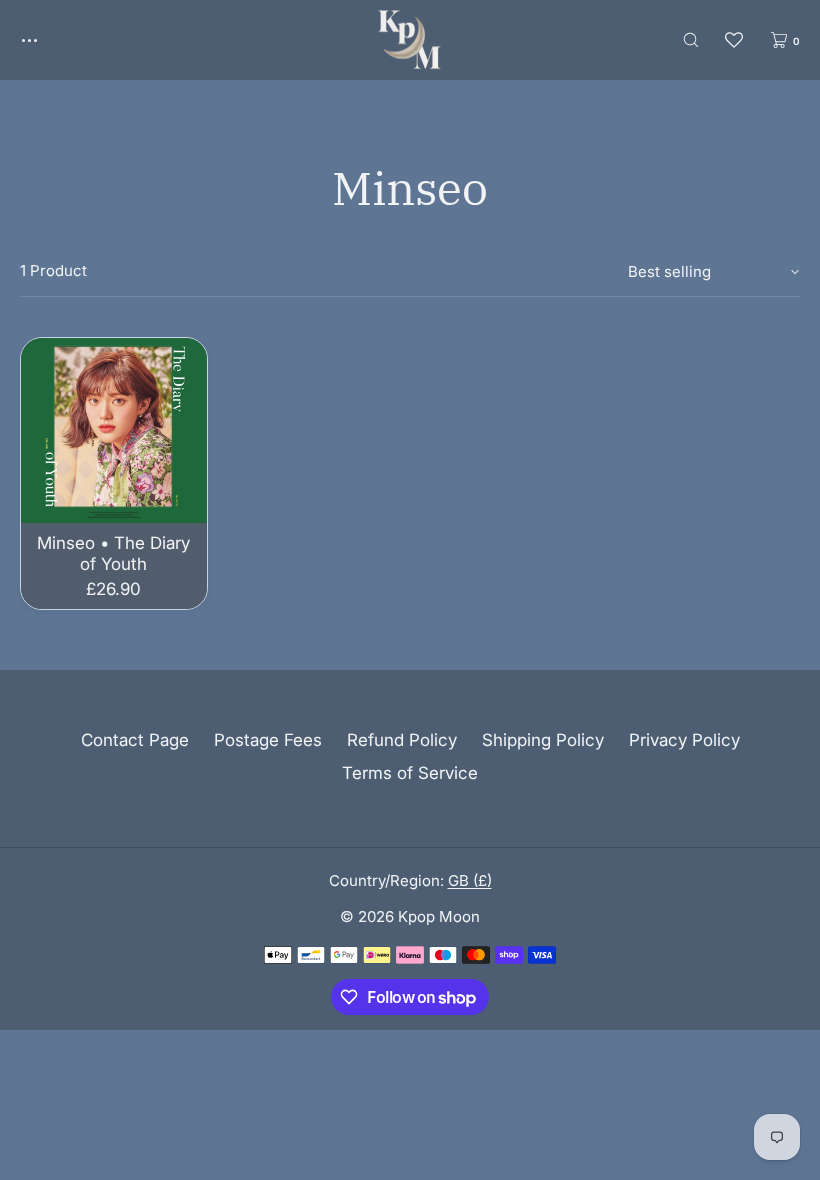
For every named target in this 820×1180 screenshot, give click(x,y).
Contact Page (135, 740)
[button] (691, 39)
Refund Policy (402, 740)
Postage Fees (268, 740)
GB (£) (470, 880)
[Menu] (44, 39)
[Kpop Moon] (409, 40)
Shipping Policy (543, 740)
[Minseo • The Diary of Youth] (114, 431)
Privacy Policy (684, 740)
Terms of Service (410, 773)
